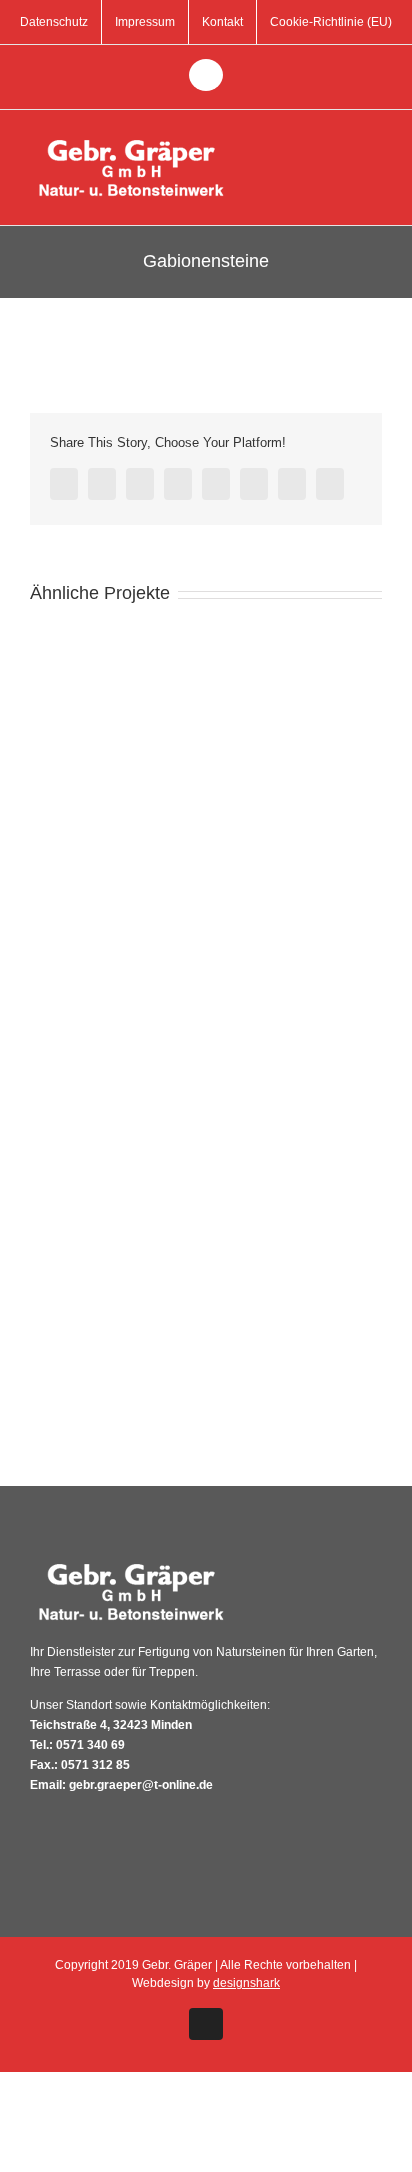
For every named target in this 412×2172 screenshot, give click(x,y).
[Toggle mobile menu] (374, 140)
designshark (246, 1983)
